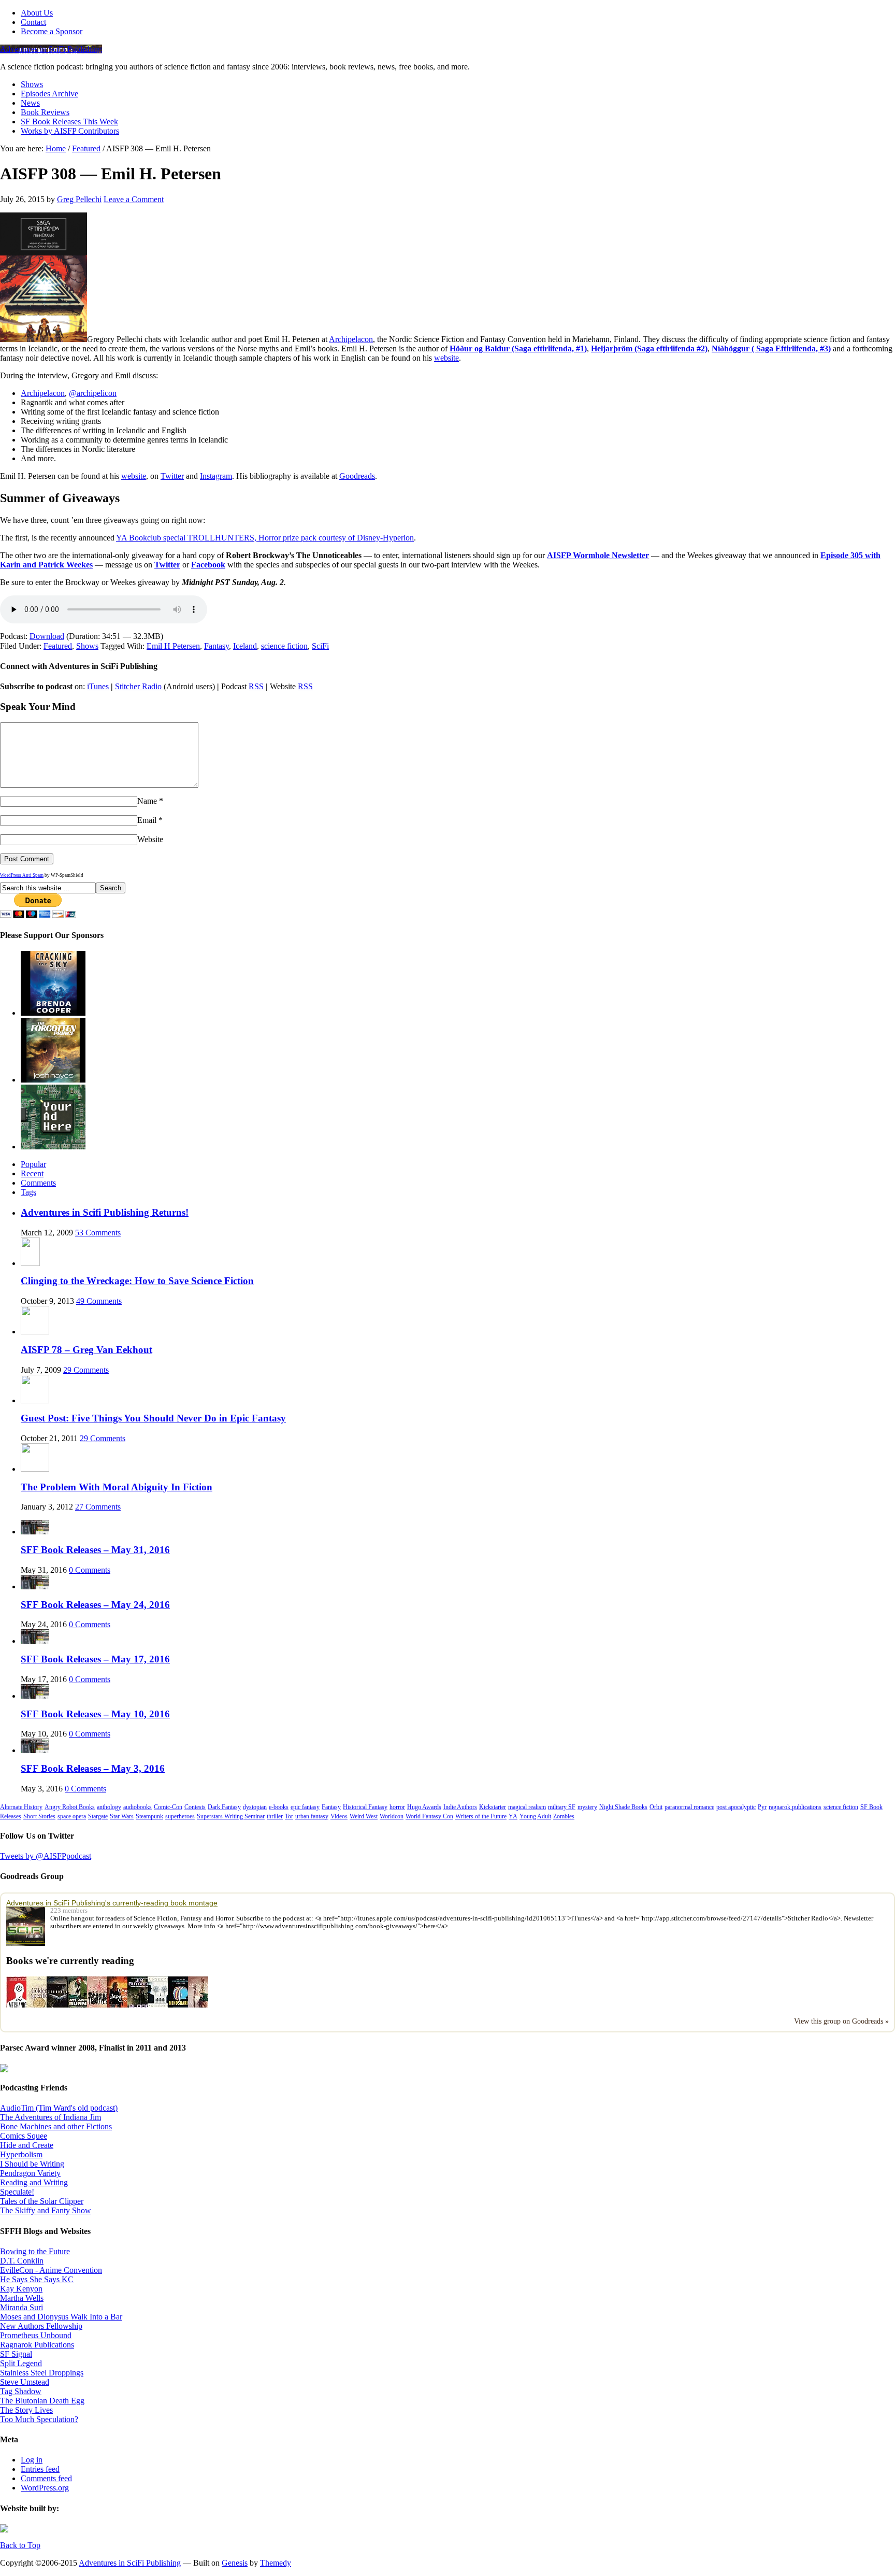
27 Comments (98, 1507)
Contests (195, 1807)
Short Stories (39, 1816)
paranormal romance (689, 1807)
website (446, 358)
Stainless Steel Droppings (42, 2373)
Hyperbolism (21, 2154)
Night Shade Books (623, 1807)
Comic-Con (168, 1807)
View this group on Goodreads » (841, 2021)
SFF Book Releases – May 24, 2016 (95, 1605)
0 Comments (90, 1570)
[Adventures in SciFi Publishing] (28, 1926)
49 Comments (99, 1301)
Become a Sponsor (52, 31)
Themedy (276, 2563)
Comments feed (46, 2478)
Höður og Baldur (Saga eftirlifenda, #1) (518, 348)
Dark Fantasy (224, 1807)
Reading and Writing (34, 2182)
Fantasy (216, 646)
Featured (58, 646)
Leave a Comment (134, 199)
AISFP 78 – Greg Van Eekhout (86, 1350)
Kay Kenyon (21, 2289)
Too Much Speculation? (39, 2419)
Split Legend (21, 2363)
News (30, 103)
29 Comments (86, 1370)
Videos (339, 1816)
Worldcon (392, 1816)
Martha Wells (22, 2298)
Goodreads (357, 476)
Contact (33, 22)
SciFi (320, 646)
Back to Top (20, 2545)
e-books (279, 1807)
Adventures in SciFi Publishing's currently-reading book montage (112, 1903)
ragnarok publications (795, 1807)
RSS (256, 686)
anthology (109, 1807)
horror (397, 1807)
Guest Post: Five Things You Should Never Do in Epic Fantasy (153, 1418)
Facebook (208, 565)
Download (47, 636)
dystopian (255, 1807)
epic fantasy (305, 1807)
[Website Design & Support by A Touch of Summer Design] (4, 2530)
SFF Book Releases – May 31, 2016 (95, 1550)
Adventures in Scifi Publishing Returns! (105, 1212)
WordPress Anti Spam (22, 875)
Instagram (216, 476)
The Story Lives (26, 2410)
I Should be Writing (32, 2164)
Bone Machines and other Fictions (56, 2126)
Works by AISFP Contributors (70, 131)
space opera (72, 1816)
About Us (37, 13)
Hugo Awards (424, 1807)
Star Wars (122, 1816)
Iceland (245, 646)
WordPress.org (45, 2488)
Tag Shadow (21, 2391)
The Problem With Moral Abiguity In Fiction (117, 1487)
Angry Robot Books (70, 1807)
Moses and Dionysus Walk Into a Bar (61, 2317)
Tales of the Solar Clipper (42, 2201)
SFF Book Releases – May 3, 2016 (93, 1768)
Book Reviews (45, 112)
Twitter (172, 476)
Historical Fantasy (365, 1807)
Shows (32, 84)
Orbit (656, 1807)
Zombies (564, 1816)
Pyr (762, 1807)
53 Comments (98, 1233)
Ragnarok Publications (37, 2345)
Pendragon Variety (30, 2173)
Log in (32, 2460)
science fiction (284, 646)
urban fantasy (312, 1816)
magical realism (527, 1807)
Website (150, 839)
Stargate (98, 1816)
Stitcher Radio (139, 686)
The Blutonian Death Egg (42, 2401)
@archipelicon (93, 393)
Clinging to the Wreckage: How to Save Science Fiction (137, 1281)
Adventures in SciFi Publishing (51, 49)
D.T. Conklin (22, 2261)
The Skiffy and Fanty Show (46, 2210)
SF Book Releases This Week (69, 122)
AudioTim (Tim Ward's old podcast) (59, 2108)
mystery (587, 1807)
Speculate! (17, 2192)
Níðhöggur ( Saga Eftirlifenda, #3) (771, 348)
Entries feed (40, 2469)
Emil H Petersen (173, 646)
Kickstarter (493, 1807)
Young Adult (535, 1816)
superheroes (180, 1816)
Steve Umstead (25, 2382)
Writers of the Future (481, 1816)
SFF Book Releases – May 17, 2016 (95, 1659)
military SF (562, 1807)
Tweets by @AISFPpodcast (46, 1856)
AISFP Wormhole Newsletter (598, 555)
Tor (289, 1816)
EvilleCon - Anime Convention (51, 2270)
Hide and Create (27, 2145)
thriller (275, 1816)
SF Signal (16, 2354)
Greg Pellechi (79, 199)
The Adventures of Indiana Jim (50, 2117)
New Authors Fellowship (41, 2326)
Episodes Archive (49, 94)
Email (147, 820)
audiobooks (138, 1807)
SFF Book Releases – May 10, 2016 (95, 1714)
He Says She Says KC (37, 2279)
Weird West (364, 1816)
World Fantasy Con (429, 1816)
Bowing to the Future (35, 2251)
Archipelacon (351, 339)
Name (147, 801)
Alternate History (21, 1807)
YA (513, 1816)
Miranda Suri (21, 2307)
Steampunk (149, 1816)
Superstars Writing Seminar (231, 1816)
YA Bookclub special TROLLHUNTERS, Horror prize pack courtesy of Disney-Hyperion (265, 538)
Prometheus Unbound (36, 2335)
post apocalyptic (736, 1807)
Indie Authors (460, 1807)
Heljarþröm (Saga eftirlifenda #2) (649, 348)
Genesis (235, 2563)
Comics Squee (24, 2136)
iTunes (98, 686)
